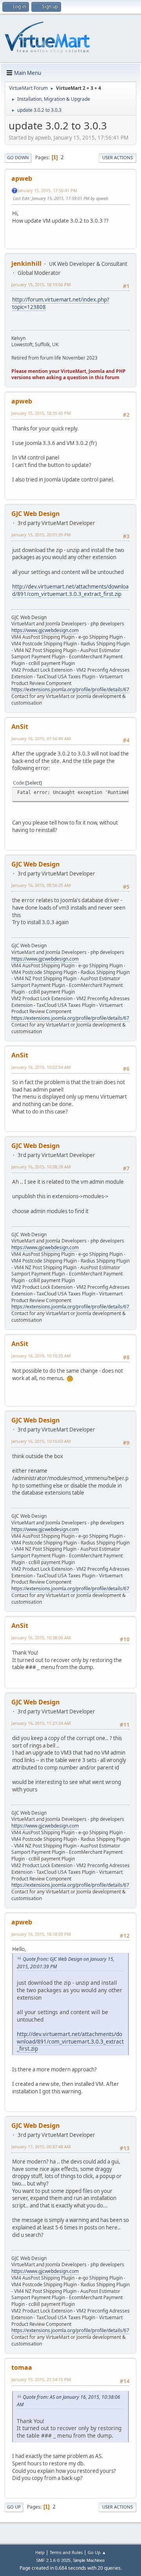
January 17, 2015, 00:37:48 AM (41, 2146)
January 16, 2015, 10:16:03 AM (41, 1441)
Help (40, 2552)
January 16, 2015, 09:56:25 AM (41, 885)
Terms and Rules (66, 2552)
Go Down (18, 157)
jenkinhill (26, 263)
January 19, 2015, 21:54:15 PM (41, 2379)
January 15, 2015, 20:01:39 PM (41, 535)
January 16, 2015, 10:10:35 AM (41, 1356)
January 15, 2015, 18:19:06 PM (41, 284)
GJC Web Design (36, 514)
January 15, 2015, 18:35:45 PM (41, 413)
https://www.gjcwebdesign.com (45, 630)
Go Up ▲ (97, 2552)
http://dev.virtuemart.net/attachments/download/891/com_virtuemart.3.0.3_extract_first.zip (70, 590)
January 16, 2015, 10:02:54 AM (41, 1067)
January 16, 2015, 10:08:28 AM (41, 1167)
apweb (22, 178)
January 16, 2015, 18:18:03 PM (41, 1934)
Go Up (14, 2507)
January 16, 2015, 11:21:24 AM (41, 1723)
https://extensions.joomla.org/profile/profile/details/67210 (74, 689)
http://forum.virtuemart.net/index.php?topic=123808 (61, 303)
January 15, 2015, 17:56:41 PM (47, 190)
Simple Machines (89, 2560)
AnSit (20, 727)
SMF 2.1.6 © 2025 (53, 2560)
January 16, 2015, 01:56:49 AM (41, 738)
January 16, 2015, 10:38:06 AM (41, 1638)
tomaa (22, 2367)
